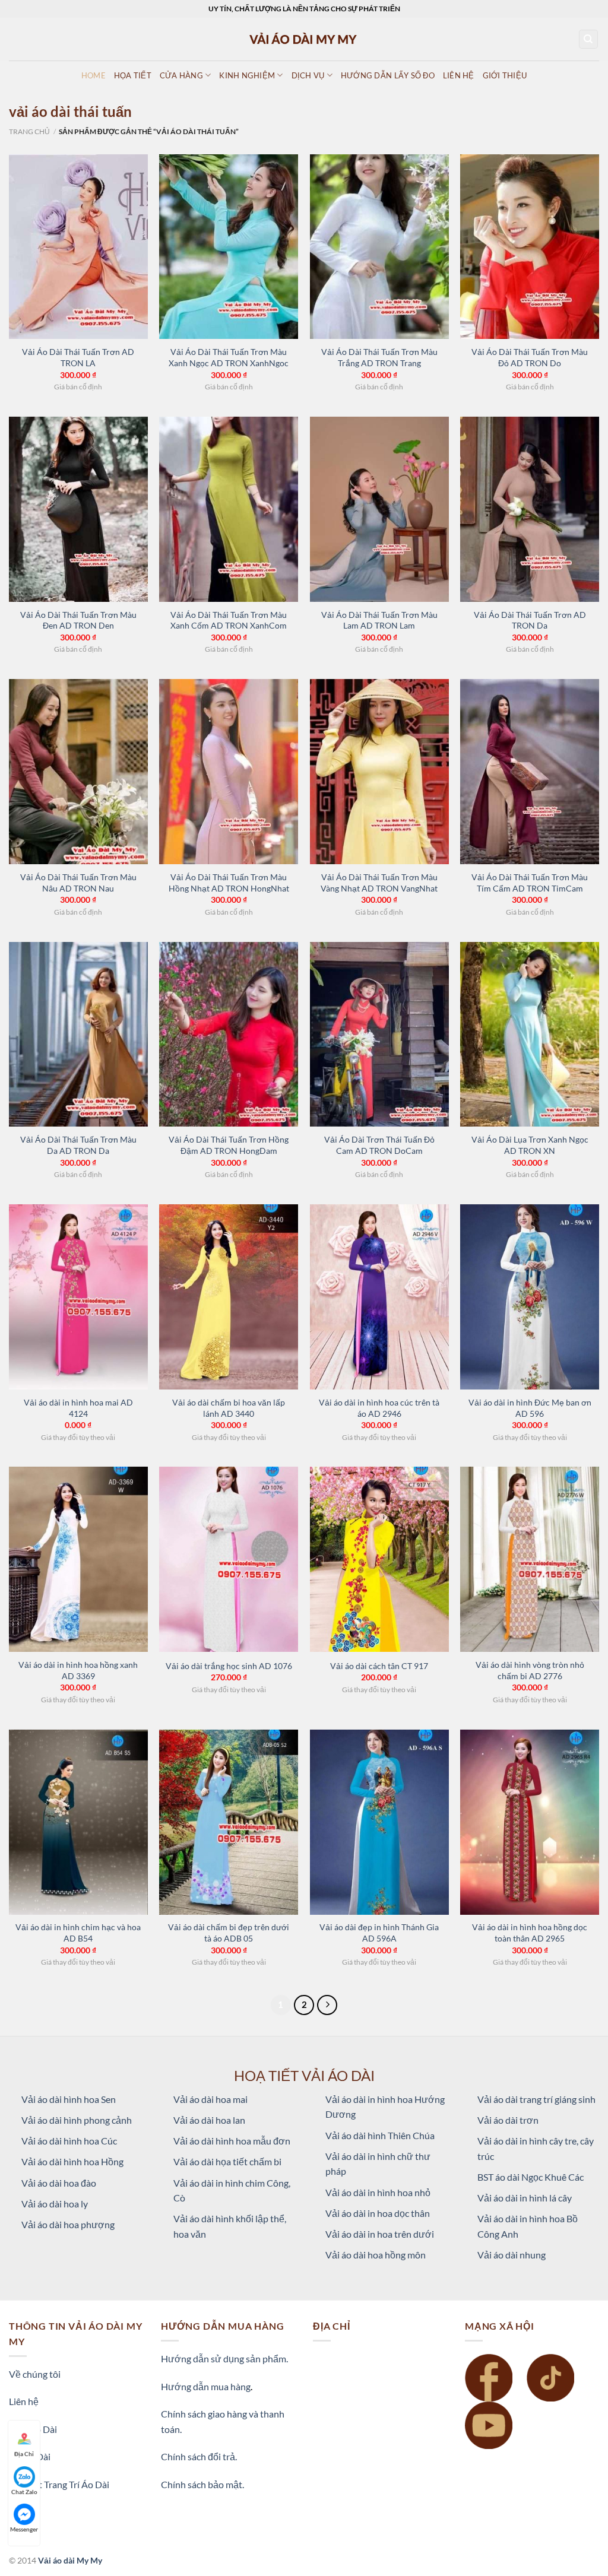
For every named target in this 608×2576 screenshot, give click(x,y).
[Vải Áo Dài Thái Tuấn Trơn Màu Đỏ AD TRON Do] (530, 247)
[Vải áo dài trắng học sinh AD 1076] (229, 1559)
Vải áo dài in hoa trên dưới (380, 2234)
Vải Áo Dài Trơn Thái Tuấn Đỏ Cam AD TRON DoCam (379, 1145)
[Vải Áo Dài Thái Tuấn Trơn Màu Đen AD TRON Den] (78, 509)
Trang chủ (29, 131)
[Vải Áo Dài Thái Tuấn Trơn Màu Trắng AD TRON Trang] (379, 247)
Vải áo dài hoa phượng (68, 2224)
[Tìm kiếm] (589, 39)
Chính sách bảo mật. (202, 2484)
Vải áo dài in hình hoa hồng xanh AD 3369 (78, 1670)
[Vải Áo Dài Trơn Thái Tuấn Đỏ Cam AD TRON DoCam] (379, 1035)
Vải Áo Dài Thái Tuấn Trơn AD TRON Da (530, 620)
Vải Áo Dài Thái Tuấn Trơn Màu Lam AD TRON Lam (379, 620)
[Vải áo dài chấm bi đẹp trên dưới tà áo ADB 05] (229, 1822)
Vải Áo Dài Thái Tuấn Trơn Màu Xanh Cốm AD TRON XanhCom (229, 620)
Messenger (24, 2529)
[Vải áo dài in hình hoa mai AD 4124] (78, 1297)
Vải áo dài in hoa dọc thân (378, 2213)
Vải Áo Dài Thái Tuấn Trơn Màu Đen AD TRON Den (78, 620)
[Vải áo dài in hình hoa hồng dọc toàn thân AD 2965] (530, 1822)
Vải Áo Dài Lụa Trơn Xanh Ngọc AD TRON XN (530, 1145)
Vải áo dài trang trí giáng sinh (536, 2099)
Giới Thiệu (505, 75)
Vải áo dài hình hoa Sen (69, 2099)
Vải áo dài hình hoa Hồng (72, 2161)
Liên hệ (24, 2401)
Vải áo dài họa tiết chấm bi (227, 2161)
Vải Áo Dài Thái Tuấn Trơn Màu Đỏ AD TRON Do (530, 357)
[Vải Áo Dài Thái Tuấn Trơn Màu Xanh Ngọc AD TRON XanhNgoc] (229, 247)
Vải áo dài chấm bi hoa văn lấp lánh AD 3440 (229, 1408)
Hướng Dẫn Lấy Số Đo (388, 75)
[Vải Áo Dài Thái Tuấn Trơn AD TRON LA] (78, 247)
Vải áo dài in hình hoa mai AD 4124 (78, 1408)
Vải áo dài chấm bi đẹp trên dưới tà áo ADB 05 (229, 1933)
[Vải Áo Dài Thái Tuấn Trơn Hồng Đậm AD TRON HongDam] (229, 1035)
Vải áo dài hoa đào (59, 2183)
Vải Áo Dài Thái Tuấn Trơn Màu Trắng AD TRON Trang (379, 357)
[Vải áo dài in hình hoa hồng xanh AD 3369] (78, 1559)
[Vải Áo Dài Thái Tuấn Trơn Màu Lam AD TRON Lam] (379, 509)
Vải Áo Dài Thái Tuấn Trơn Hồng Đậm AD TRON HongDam (229, 1145)
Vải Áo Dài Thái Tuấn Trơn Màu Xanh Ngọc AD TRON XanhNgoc (229, 357)
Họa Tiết (133, 75)
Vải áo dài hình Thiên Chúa (380, 2135)
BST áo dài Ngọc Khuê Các (531, 2177)
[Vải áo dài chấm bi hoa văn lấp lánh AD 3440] (229, 1297)
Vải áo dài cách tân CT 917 (379, 1666)
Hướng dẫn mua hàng (206, 2386)
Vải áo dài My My (70, 2560)
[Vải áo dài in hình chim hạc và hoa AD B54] (78, 1822)
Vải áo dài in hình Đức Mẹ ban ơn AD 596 (530, 1408)
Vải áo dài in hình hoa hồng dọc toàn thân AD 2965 (530, 1933)
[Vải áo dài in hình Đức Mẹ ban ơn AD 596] (530, 1297)
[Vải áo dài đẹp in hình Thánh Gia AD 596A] (379, 1822)
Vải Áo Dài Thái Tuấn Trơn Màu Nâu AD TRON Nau (78, 883)
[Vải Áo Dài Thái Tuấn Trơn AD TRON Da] (530, 509)
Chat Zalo (24, 2492)
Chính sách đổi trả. (199, 2456)
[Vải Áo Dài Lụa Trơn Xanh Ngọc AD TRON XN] (530, 1035)
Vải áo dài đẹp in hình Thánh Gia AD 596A (379, 1933)
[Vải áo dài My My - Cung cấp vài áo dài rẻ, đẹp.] (304, 39)
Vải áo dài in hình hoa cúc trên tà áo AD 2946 (379, 1408)
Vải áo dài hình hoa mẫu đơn (232, 2141)
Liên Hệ (459, 75)
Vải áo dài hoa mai (210, 2099)
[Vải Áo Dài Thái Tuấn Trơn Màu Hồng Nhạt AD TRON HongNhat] (229, 772)
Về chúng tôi (35, 2374)
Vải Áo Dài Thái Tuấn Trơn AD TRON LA (78, 357)
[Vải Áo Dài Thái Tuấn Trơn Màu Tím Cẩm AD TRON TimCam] (530, 772)
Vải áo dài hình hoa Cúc (69, 2141)
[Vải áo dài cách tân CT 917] (379, 1559)
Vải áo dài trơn (508, 2120)
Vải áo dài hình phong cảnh (77, 2120)
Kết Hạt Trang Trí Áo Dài (59, 2484)
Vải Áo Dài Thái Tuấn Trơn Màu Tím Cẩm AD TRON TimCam (530, 883)
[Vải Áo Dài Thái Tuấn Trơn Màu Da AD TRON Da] (78, 1035)
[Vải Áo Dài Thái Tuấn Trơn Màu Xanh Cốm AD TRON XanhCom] (229, 509)
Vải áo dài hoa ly (55, 2204)
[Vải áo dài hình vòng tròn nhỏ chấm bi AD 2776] (530, 1559)
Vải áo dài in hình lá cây (525, 2198)
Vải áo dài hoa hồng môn (376, 2255)
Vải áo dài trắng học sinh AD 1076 (229, 1666)
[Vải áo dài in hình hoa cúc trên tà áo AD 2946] (379, 1297)
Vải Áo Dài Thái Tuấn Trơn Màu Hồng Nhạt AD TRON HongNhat (229, 883)
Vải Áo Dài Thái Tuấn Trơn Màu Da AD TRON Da (78, 1145)
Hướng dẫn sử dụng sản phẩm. (224, 2358)
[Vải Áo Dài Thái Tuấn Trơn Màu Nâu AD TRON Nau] (78, 772)
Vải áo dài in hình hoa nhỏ (378, 2192)
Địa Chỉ (24, 2454)
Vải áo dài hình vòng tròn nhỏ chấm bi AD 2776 (530, 1670)
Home (94, 75)
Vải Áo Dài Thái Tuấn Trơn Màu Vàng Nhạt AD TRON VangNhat (379, 883)
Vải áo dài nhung (512, 2255)
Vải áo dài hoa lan (209, 2120)
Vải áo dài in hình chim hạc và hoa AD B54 (78, 1933)
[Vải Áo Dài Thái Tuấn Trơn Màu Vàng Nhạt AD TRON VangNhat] (379, 772)
